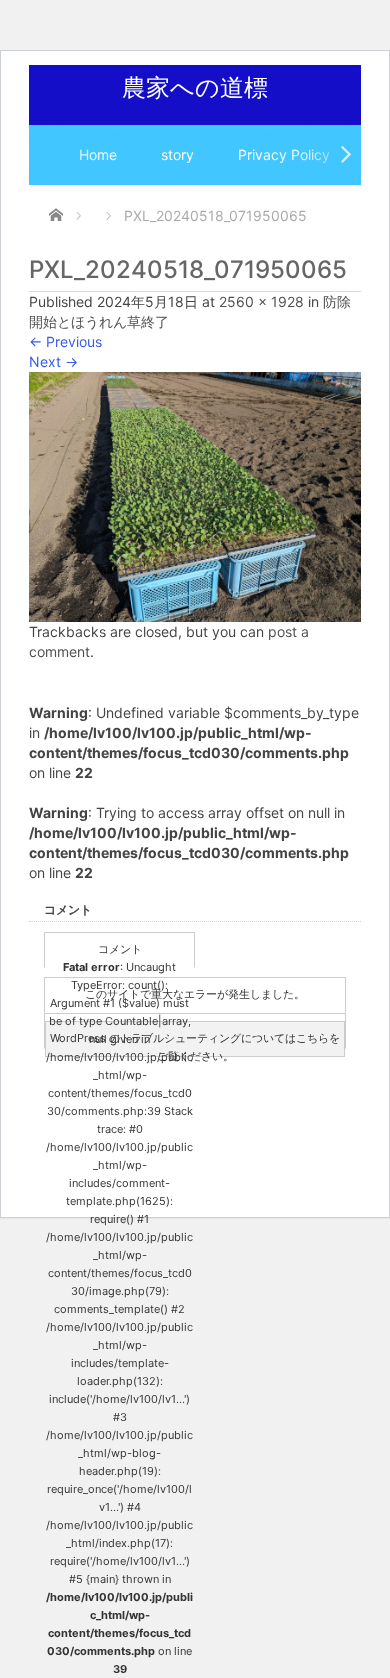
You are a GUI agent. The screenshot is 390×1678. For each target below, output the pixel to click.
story (177, 154)
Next (53, 361)
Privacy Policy (284, 154)
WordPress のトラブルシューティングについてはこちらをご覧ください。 (195, 1044)
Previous (65, 341)
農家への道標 (195, 87)
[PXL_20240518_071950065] (195, 495)
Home (98, 154)
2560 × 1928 (261, 301)
